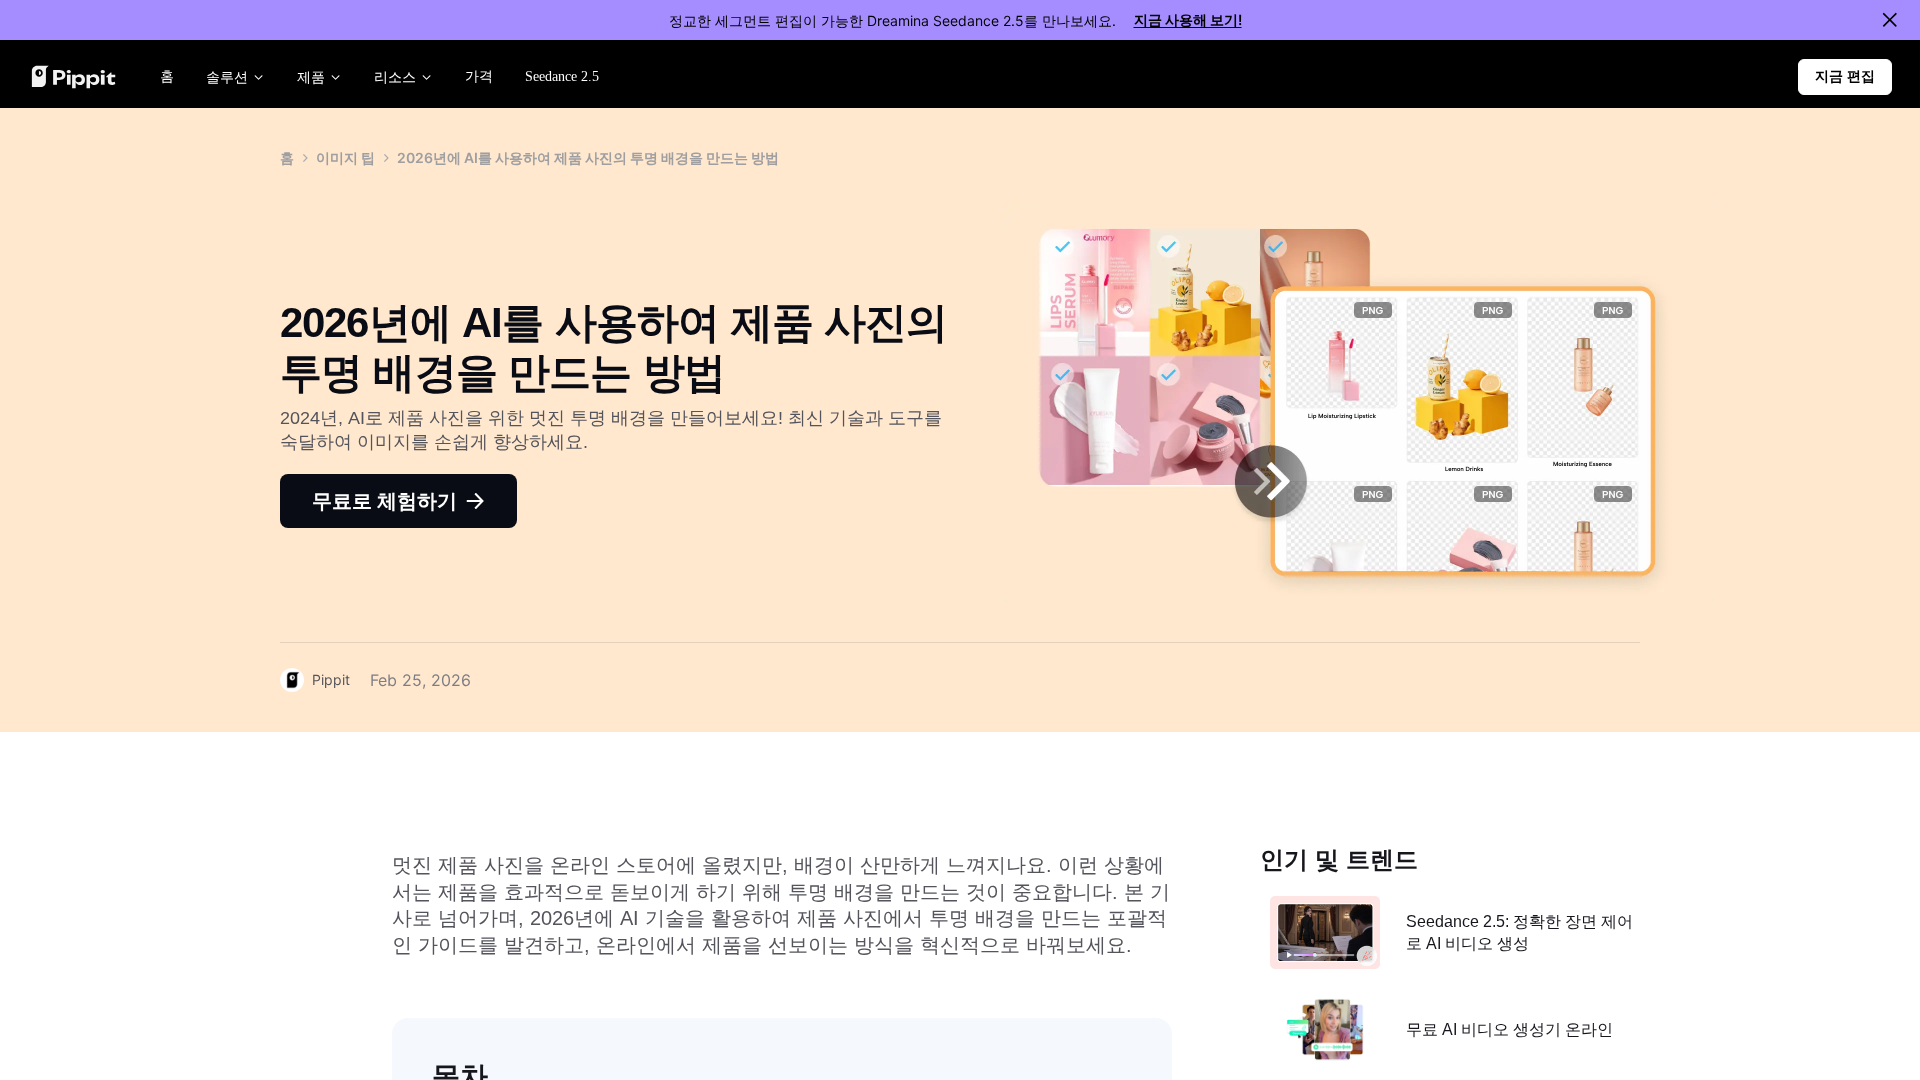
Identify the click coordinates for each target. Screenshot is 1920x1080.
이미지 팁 (345, 157)
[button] (1845, 77)
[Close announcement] (1890, 20)
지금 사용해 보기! (1188, 19)
